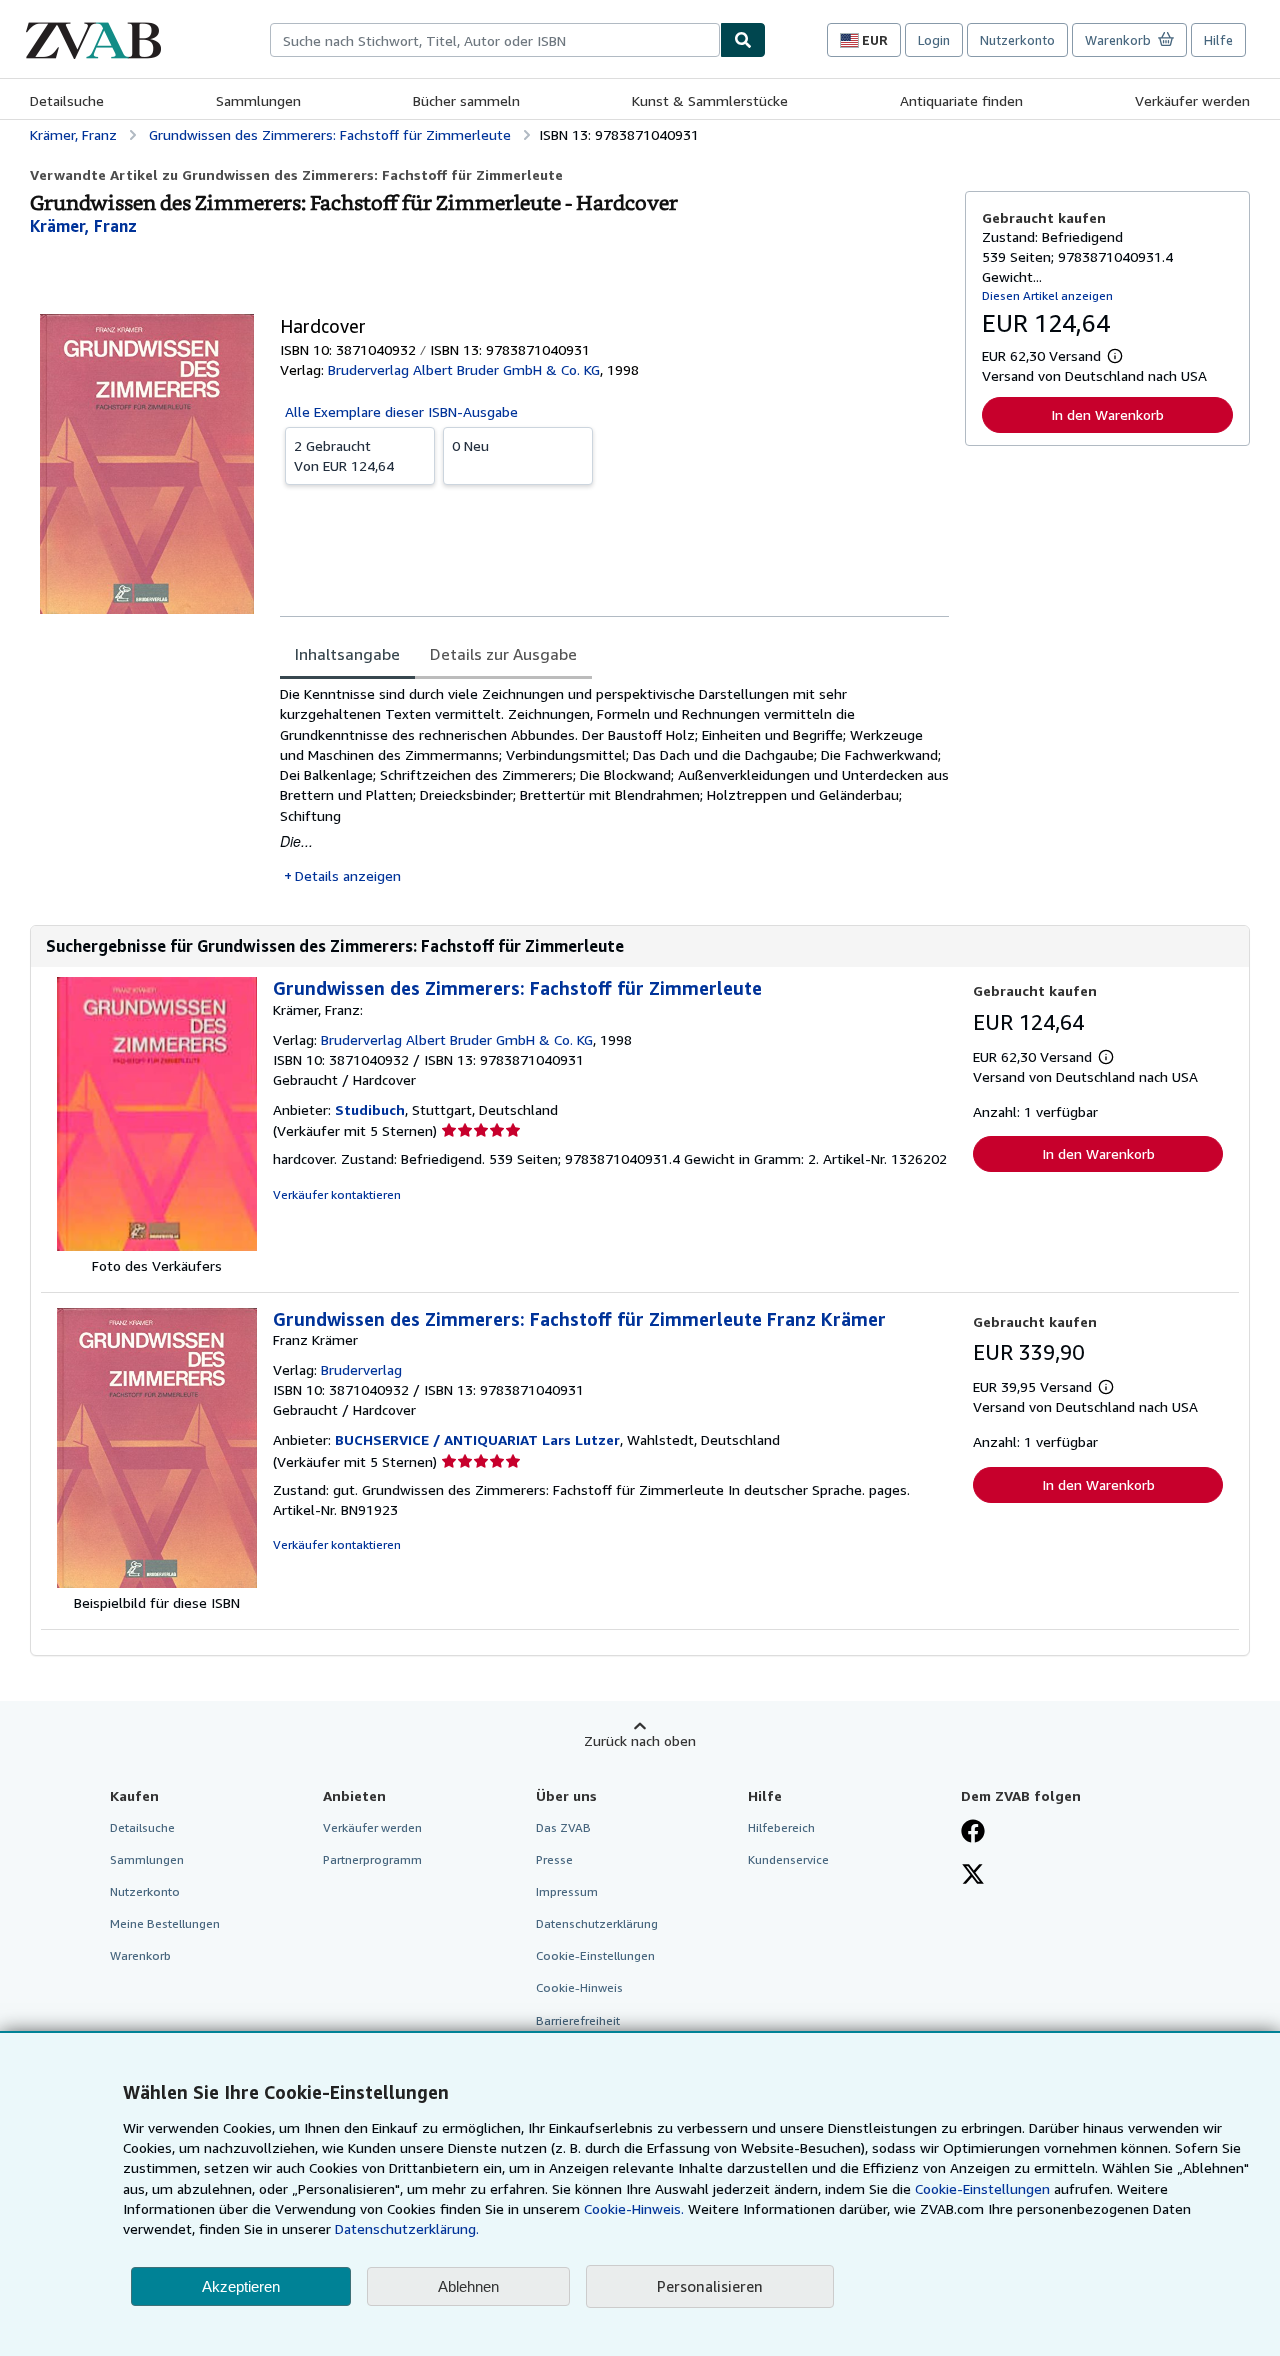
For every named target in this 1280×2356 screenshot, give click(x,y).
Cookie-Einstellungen (982, 2188)
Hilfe (1218, 40)
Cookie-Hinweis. (634, 2208)
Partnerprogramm (372, 1859)
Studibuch (370, 1109)
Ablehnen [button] (468, 2286)
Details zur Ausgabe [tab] (503, 654)
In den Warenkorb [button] (1107, 414)
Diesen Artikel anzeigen (1047, 295)
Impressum (567, 1891)
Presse (554, 1859)
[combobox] (495, 40)
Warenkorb (140, 1955)
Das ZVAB (563, 1827)
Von (344, 455)
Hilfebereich (781, 1827)
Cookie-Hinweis (579, 1987)
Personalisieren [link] (710, 2286)
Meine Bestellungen (165, 1923)
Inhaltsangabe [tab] (347, 654)
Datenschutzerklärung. (407, 2228)
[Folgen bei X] (973, 1876)
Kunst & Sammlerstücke (710, 100)
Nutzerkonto (1017, 40)
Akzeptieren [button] (241, 2286)
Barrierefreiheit (578, 2020)
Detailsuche (67, 100)
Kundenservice (788, 1859)
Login (934, 40)
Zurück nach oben (640, 1740)
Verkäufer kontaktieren (337, 1194)
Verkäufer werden (1192, 100)
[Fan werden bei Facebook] (973, 1833)
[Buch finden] (743, 40)
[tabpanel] (614, 785)
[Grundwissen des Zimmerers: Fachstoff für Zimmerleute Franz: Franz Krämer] (157, 1582)
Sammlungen (258, 100)
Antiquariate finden (961, 100)
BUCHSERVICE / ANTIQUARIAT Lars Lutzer (477, 1439)
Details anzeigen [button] (348, 875)
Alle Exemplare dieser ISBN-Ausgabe (401, 411)
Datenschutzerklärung (597, 1923)
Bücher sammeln (466, 100)
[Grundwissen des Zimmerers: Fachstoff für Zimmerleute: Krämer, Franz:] (157, 1245)
